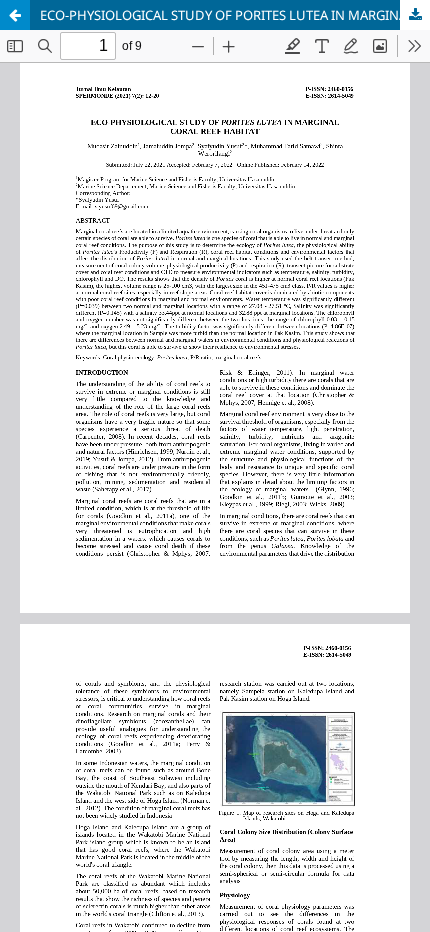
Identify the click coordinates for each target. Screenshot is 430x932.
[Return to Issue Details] (15, 15)
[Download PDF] (415, 15)
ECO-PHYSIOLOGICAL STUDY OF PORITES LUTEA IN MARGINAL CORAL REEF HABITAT (235, 15)
